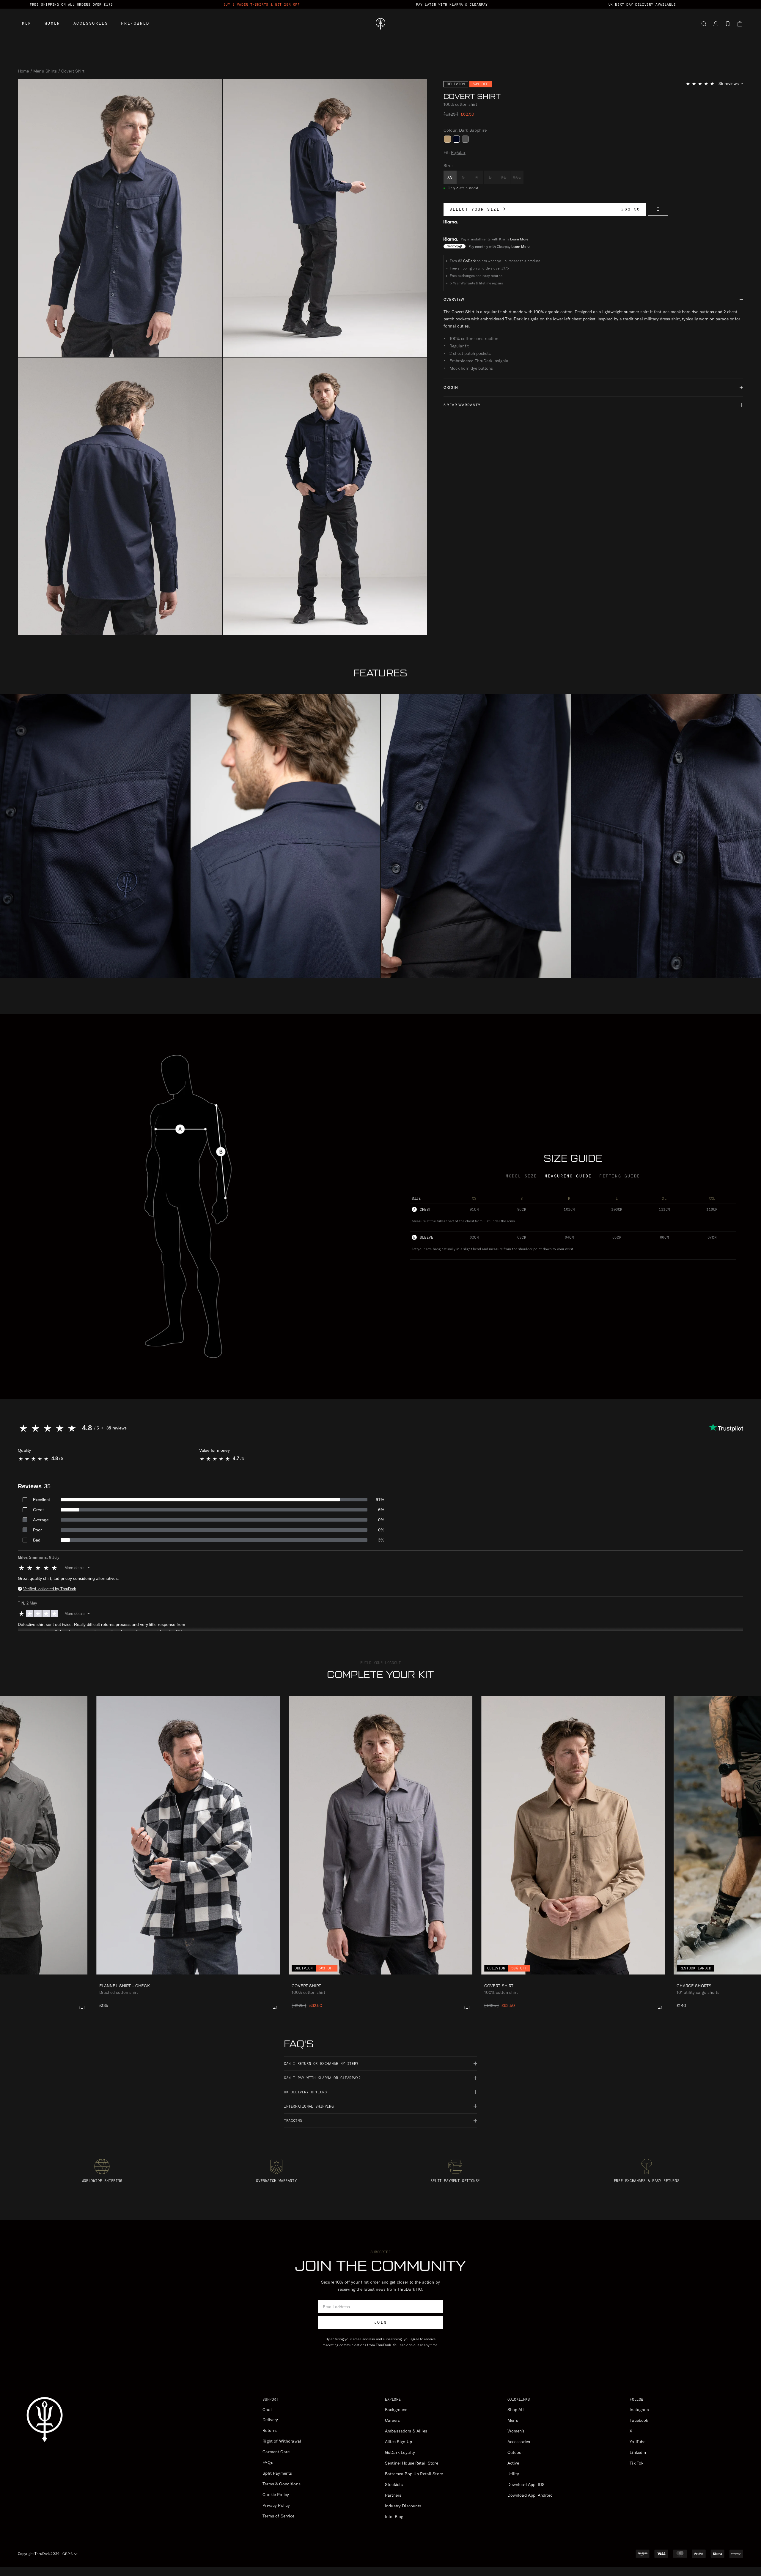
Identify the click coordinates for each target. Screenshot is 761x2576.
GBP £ (67, 2554)
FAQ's (268, 2462)
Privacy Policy (276, 2505)
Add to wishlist (658, 209)
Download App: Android (530, 2495)
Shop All (516, 2410)
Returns (270, 2430)
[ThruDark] (380, 24)
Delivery (270, 2420)
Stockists (394, 2484)
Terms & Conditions (282, 2484)
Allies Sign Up (398, 2442)
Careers (392, 2420)
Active (513, 2463)
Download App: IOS (526, 2484)
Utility (513, 2474)
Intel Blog (394, 2517)
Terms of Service (278, 2516)
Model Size (521, 1176)
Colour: (465, 130)
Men (27, 23)
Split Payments (277, 2473)
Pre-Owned (135, 23)
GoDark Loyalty (400, 2452)
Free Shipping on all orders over (71, 4)
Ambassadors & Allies (406, 2431)
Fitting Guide (620, 1176)
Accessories (91, 23)
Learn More (519, 239)
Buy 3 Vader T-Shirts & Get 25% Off (262, 4)
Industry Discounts (403, 2506)
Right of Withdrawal (282, 2441)
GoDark (469, 261)
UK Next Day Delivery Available (642, 4)
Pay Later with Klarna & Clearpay (452, 4)
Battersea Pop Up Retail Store (414, 2474)
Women (52, 23)
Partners (393, 2495)
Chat (267, 2410)
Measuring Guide (568, 1176)
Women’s (516, 2431)
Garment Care (276, 2452)
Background (396, 2410)
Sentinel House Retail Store (412, 2463)
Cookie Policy (276, 2495)
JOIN (380, 2322)
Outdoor (515, 2452)
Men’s (513, 2420)
